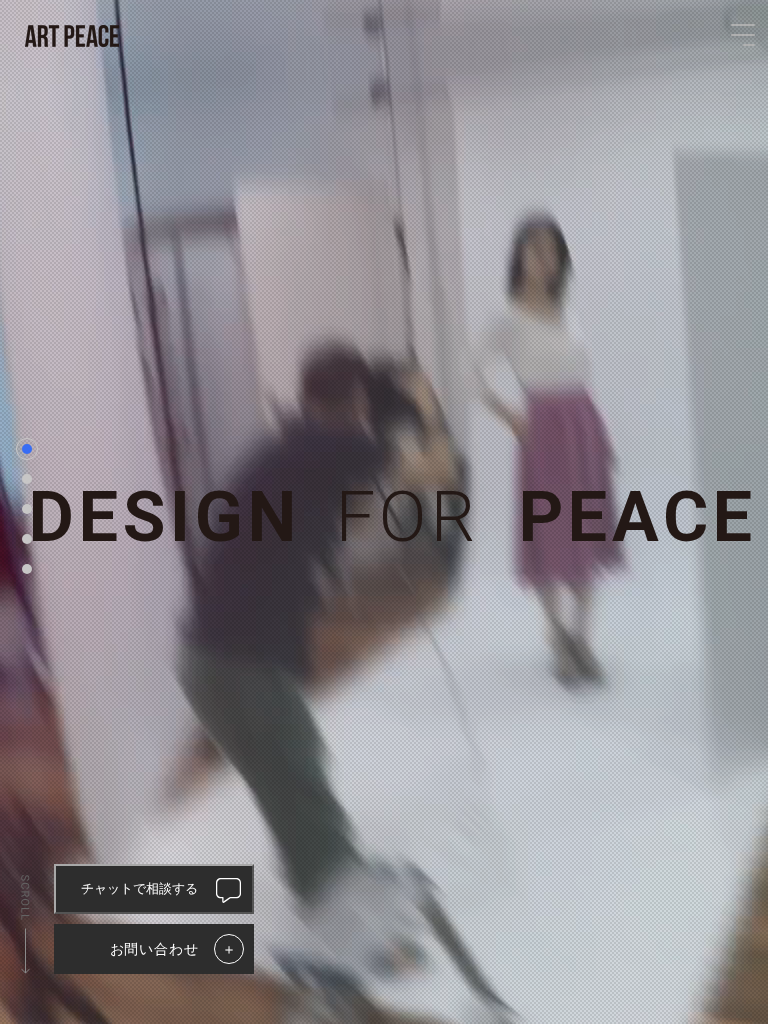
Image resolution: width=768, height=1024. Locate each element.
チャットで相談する (139, 888)
